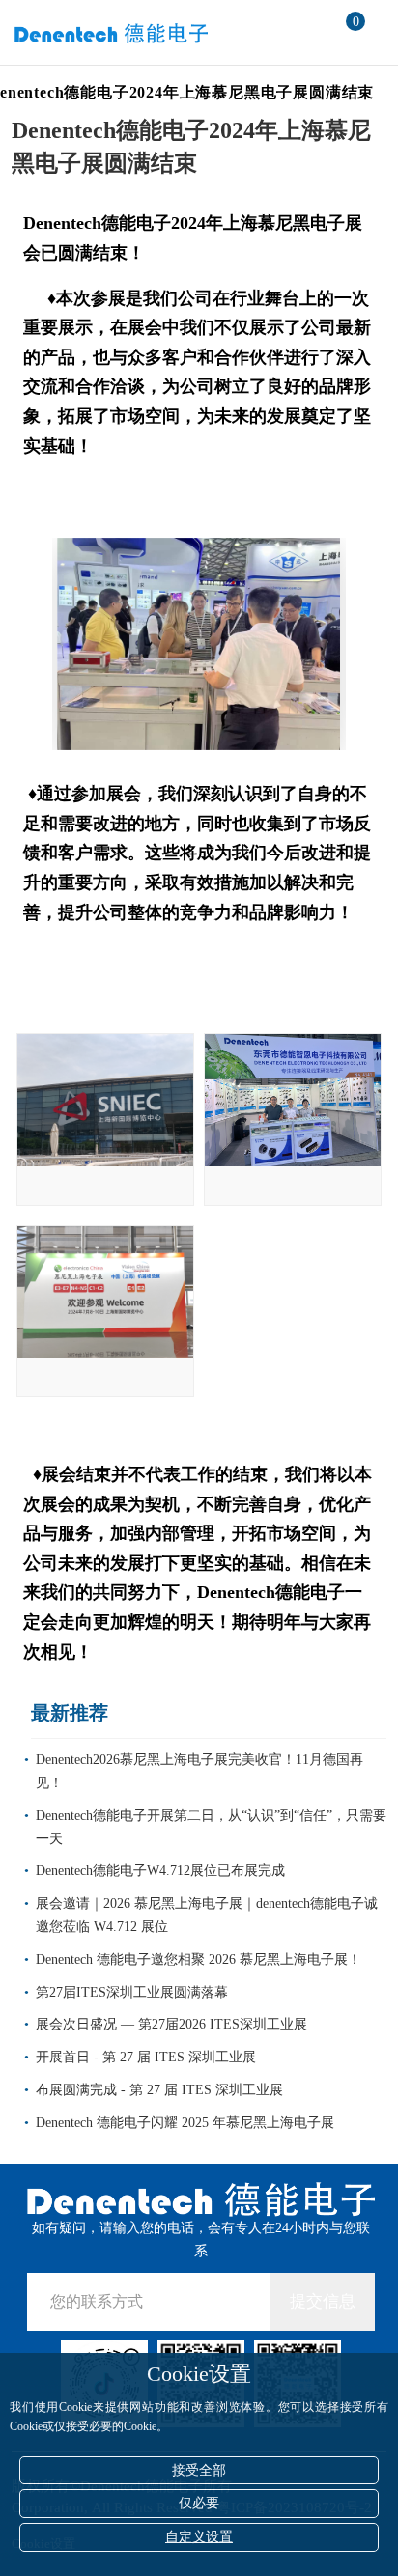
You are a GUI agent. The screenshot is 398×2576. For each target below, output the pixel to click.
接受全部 (199, 2470)
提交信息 (323, 2301)
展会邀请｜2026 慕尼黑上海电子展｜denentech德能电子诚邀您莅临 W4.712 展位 (207, 1915)
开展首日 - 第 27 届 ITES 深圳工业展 (146, 2057)
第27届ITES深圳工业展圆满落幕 (132, 1992)
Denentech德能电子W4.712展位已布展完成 (160, 1871)
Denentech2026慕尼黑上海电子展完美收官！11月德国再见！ (199, 1771)
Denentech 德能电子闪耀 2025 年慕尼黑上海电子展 (185, 2123)
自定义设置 (199, 2537)
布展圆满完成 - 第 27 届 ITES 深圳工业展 (159, 2090)
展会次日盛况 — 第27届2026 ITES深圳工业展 (171, 2024)
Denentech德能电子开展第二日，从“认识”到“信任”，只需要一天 (211, 1827)
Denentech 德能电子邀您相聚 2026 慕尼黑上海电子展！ (199, 1960)
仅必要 (199, 2503)
